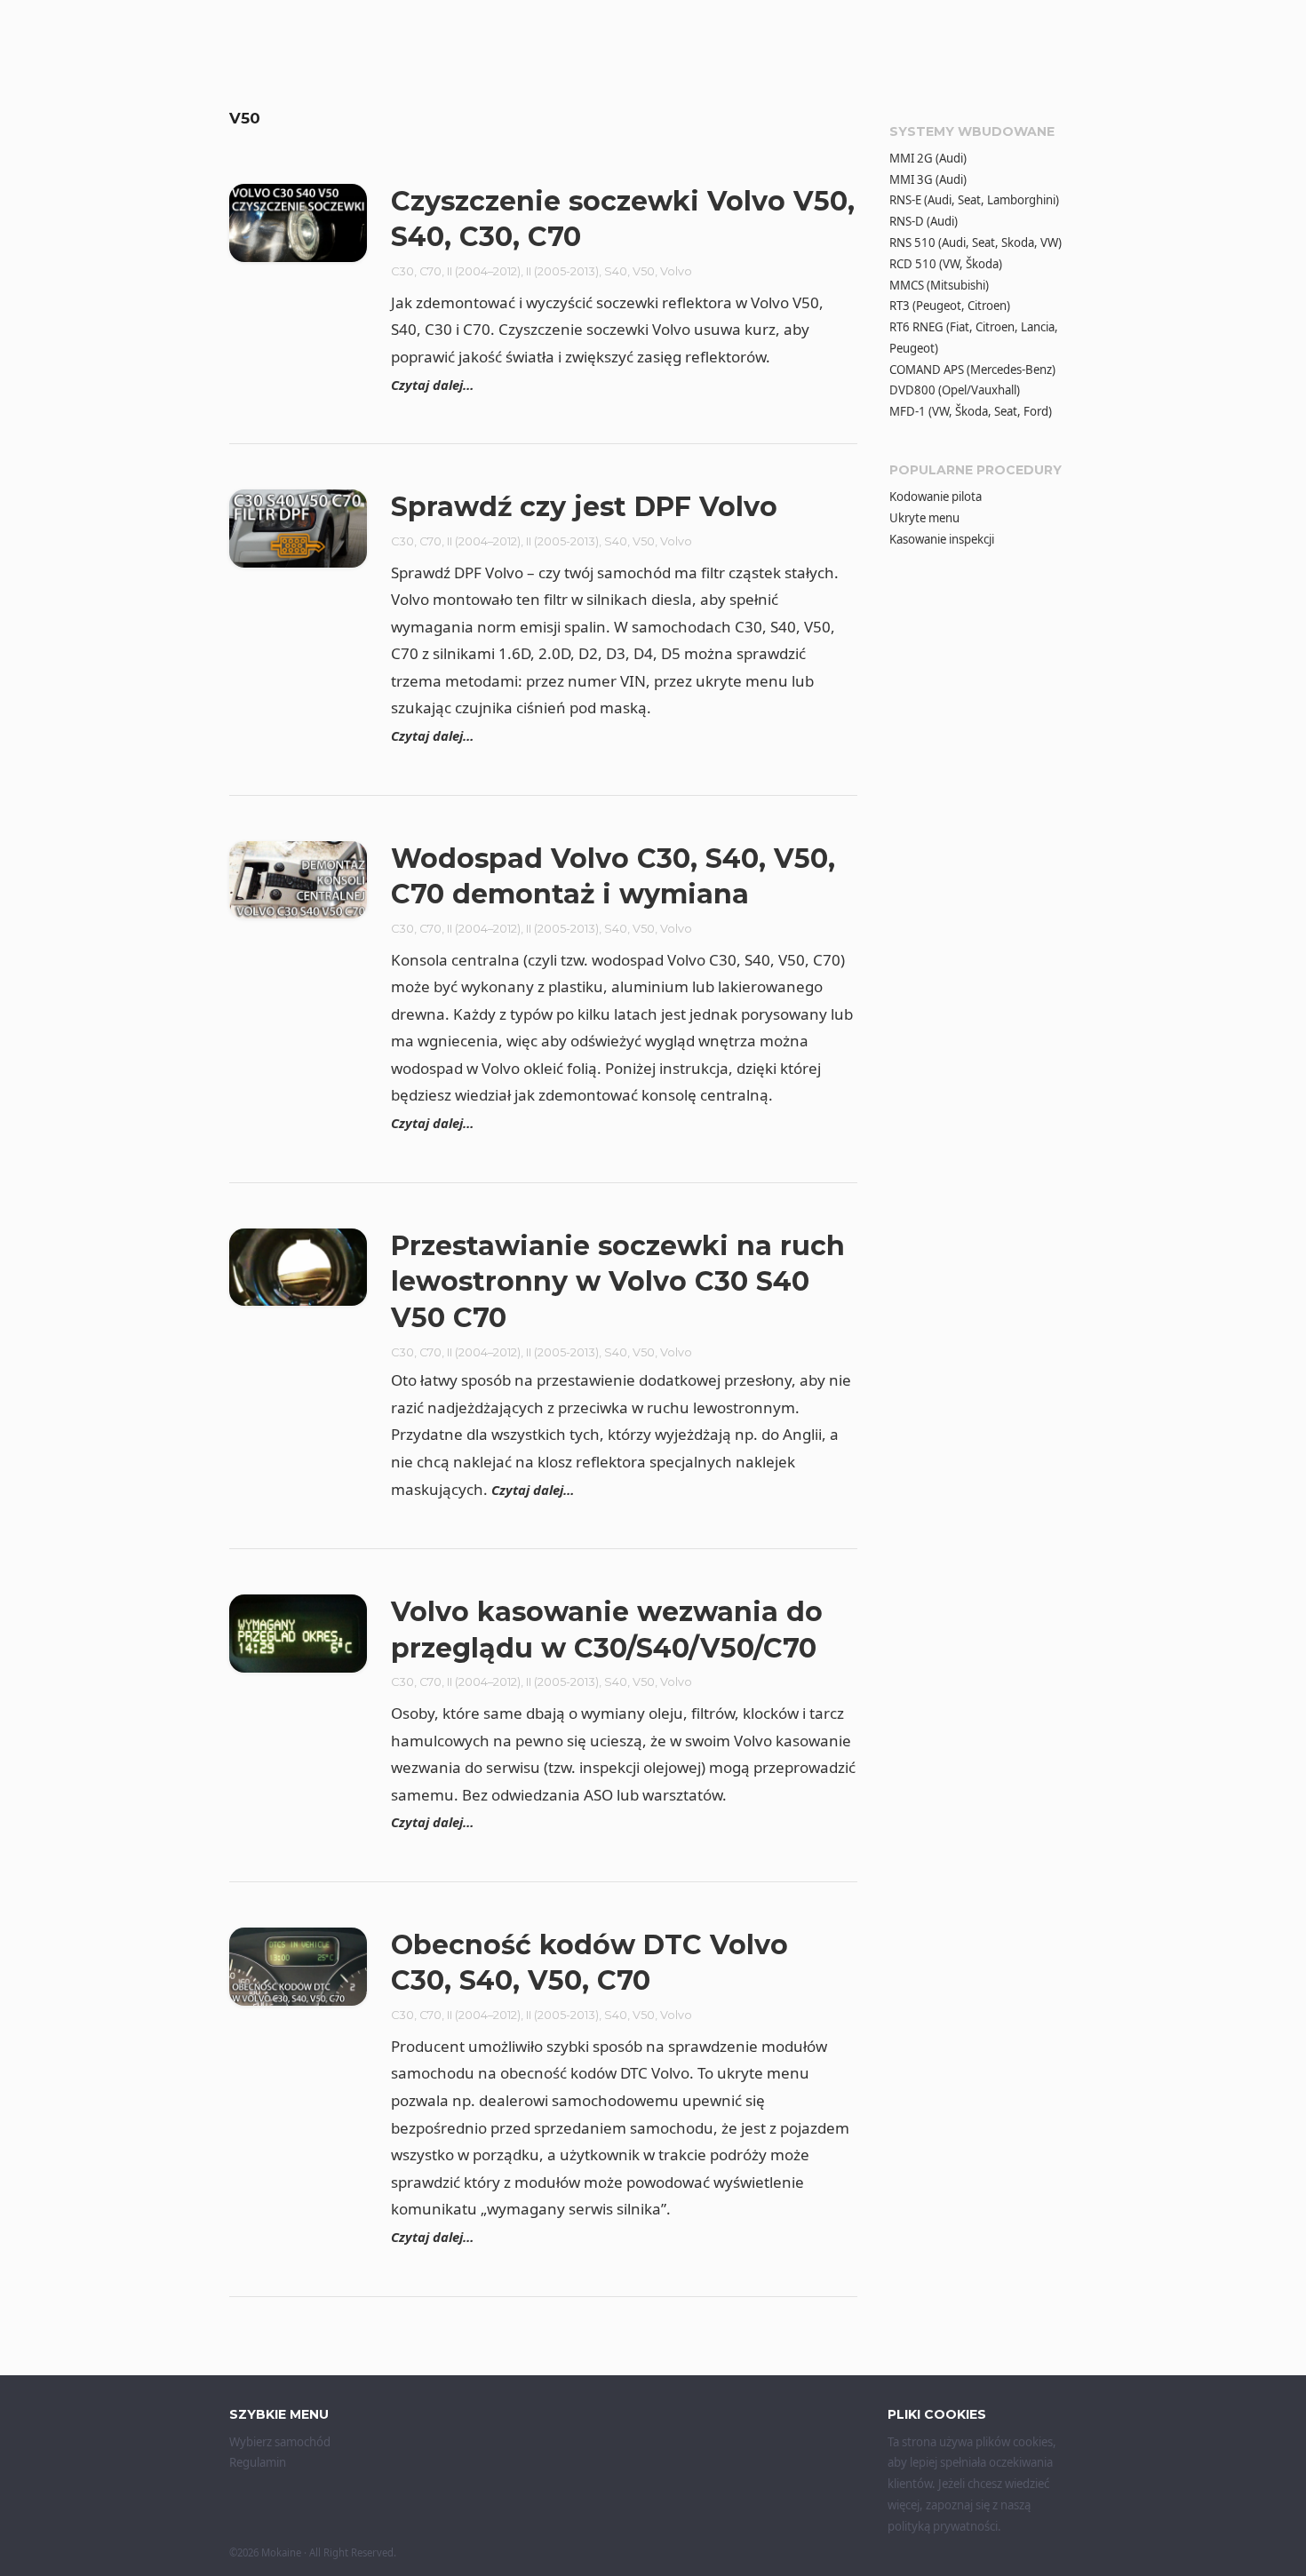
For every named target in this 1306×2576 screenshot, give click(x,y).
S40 (616, 271)
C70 (430, 271)
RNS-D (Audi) (924, 221)
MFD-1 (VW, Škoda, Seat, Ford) (971, 411)
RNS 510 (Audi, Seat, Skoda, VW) (976, 242)
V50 (644, 271)
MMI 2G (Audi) (928, 158)
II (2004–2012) (484, 271)
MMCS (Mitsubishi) (939, 285)
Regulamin (258, 2462)
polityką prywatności (943, 2526)
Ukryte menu (924, 518)
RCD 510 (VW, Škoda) (946, 264)
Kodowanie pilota (936, 497)
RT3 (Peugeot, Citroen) (950, 306)
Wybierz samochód (280, 2442)
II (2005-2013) (562, 271)
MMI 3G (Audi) (928, 179)
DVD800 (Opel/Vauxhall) (955, 390)
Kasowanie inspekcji (942, 539)
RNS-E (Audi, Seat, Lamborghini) (974, 200)
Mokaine (281, 2552)
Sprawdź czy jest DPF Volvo (584, 507)
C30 (402, 271)
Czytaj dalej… (432, 385)
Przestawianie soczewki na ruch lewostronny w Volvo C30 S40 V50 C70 (618, 1282)
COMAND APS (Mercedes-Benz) (972, 370)
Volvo (676, 271)
